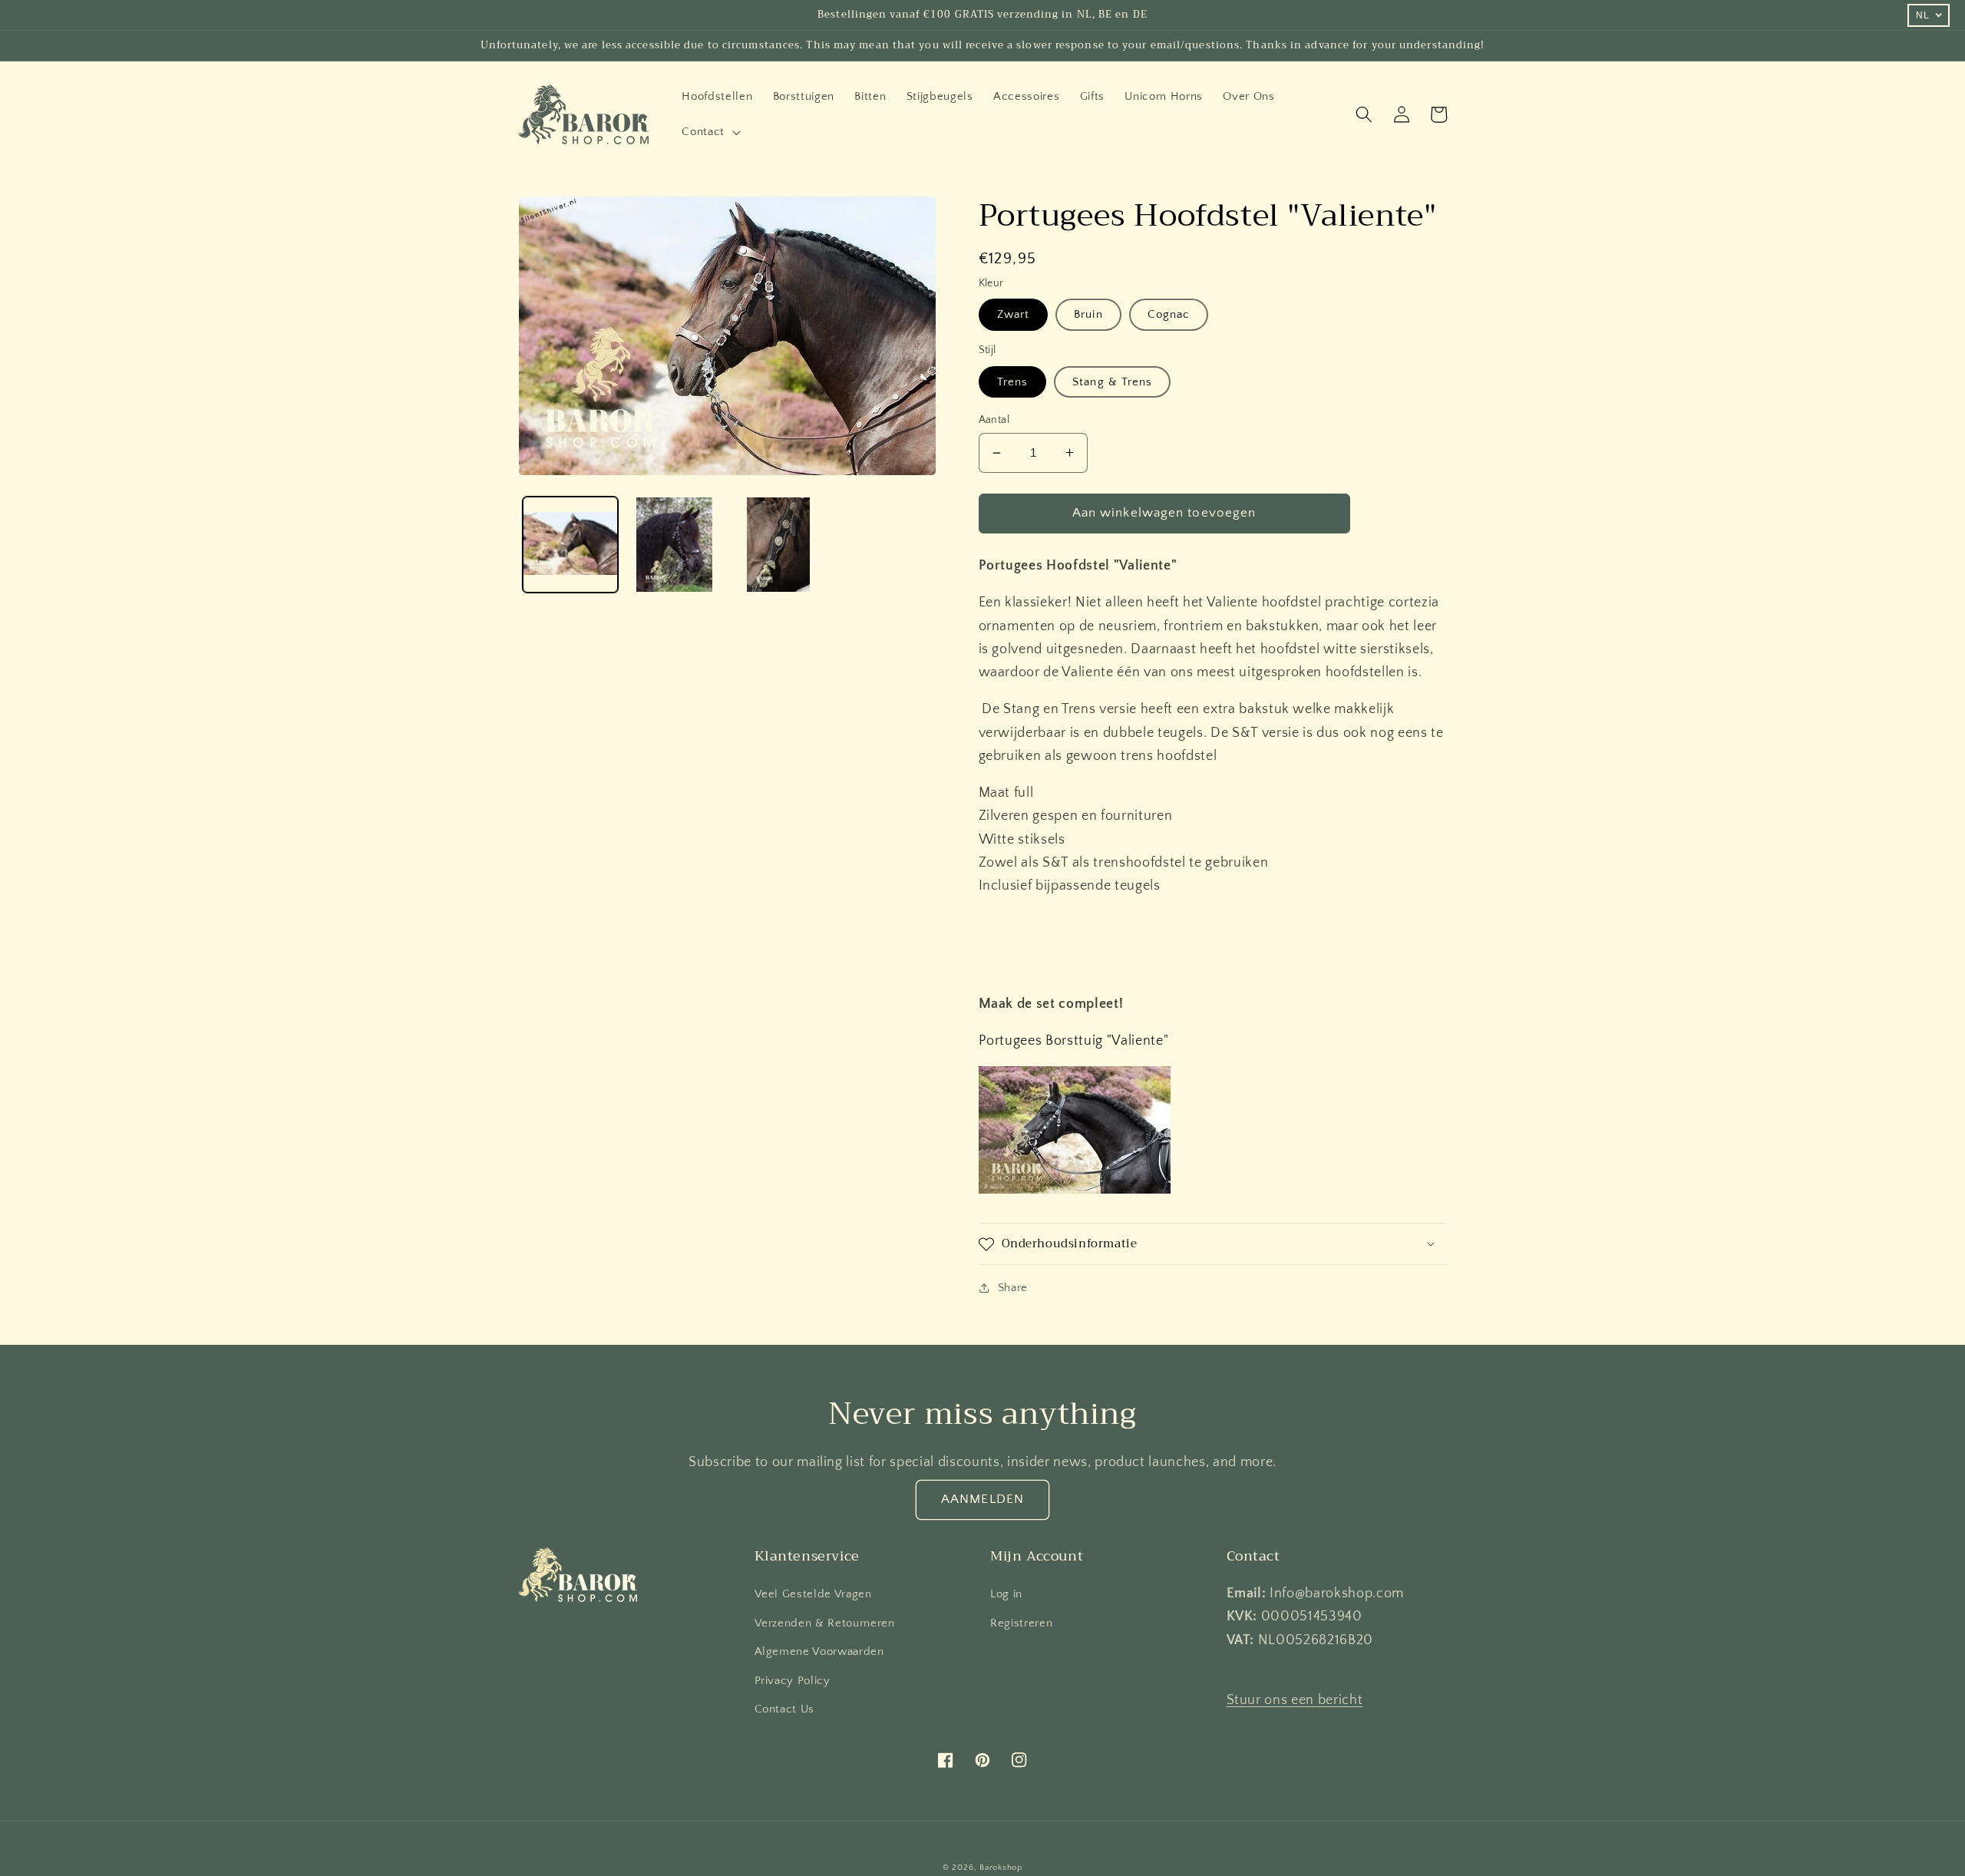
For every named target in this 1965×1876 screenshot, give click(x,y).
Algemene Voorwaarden (819, 1651)
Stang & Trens (1112, 382)
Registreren (1021, 1623)
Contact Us (785, 1709)
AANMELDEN (982, 1499)
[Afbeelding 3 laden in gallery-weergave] (779, 545)
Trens (1013, 382)
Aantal (994, 420)
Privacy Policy (793, 1681)
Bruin (1088, 314)
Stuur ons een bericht (1295, 1700)
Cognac (1169, 314)
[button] (710, 132)
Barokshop (1001, 1868)
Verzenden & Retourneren (825, 1623)
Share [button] (1013, 1288)
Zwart (1014, 314)
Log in (1006, 1594)
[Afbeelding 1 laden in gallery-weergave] (571, 545)
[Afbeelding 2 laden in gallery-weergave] (674, 545)
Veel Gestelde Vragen (813, 1594)
